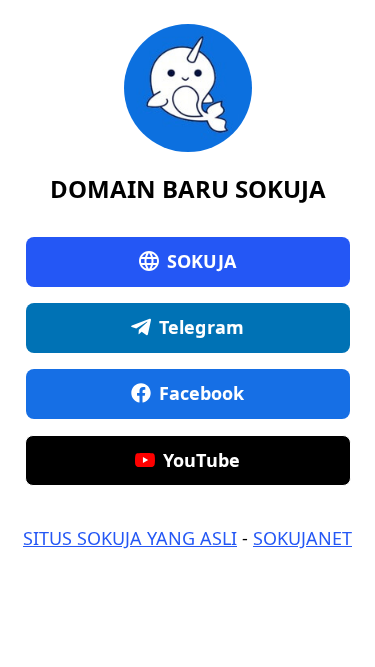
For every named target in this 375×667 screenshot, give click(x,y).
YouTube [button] (201, 460)
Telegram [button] (201, 327)
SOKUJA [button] (201, 261)
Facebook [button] (202, 393)
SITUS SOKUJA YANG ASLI (130, 538)
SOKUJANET (302, 538)
